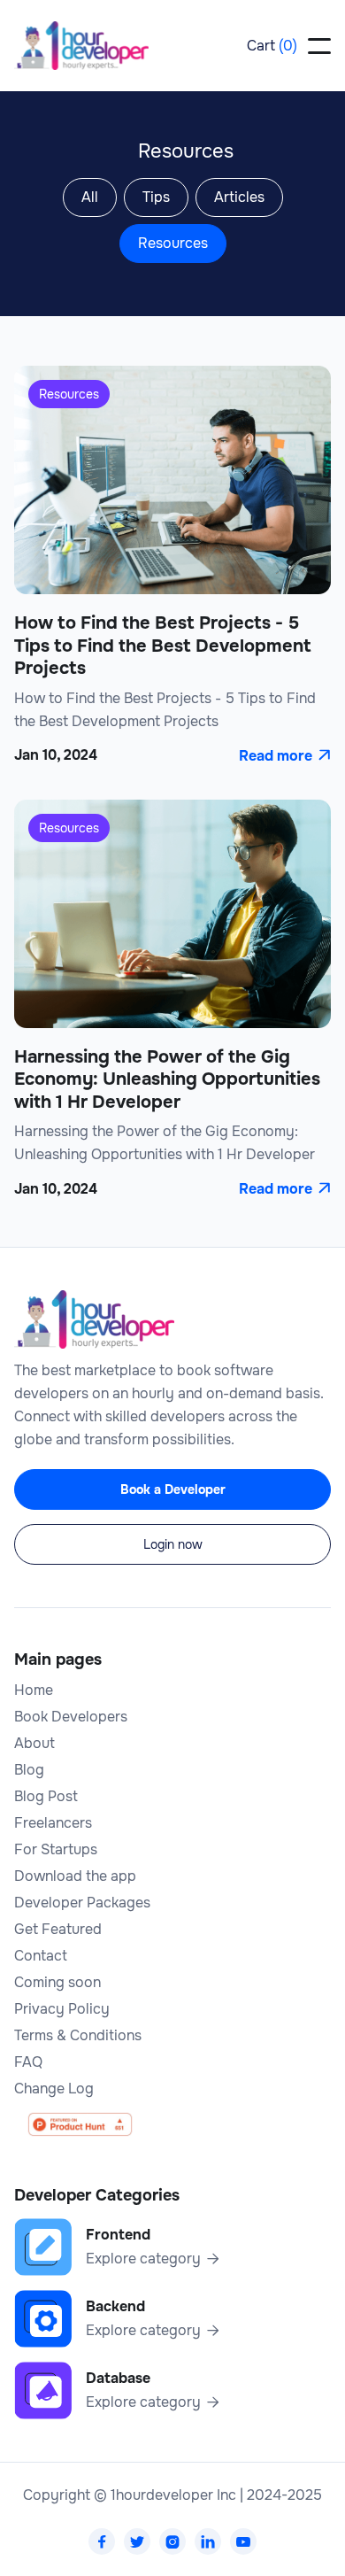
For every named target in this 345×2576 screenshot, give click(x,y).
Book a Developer (173, 1489)
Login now (173, 1544)
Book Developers (71, 1717)
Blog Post (46, 1797)
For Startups (56, 1850)
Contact (41, 1956)
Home (34, 1690)
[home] (81, 46)
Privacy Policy (62, 2009)
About (34, 1744)
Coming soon (57, 1983)
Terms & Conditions (78, 2036)
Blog (29, 1770)
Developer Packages (82, 1903)
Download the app (75, 1876)
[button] (272, 46)
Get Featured (58, 1930)
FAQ (28, 2062)
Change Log (54, 2089)
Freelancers (53, 1823)
